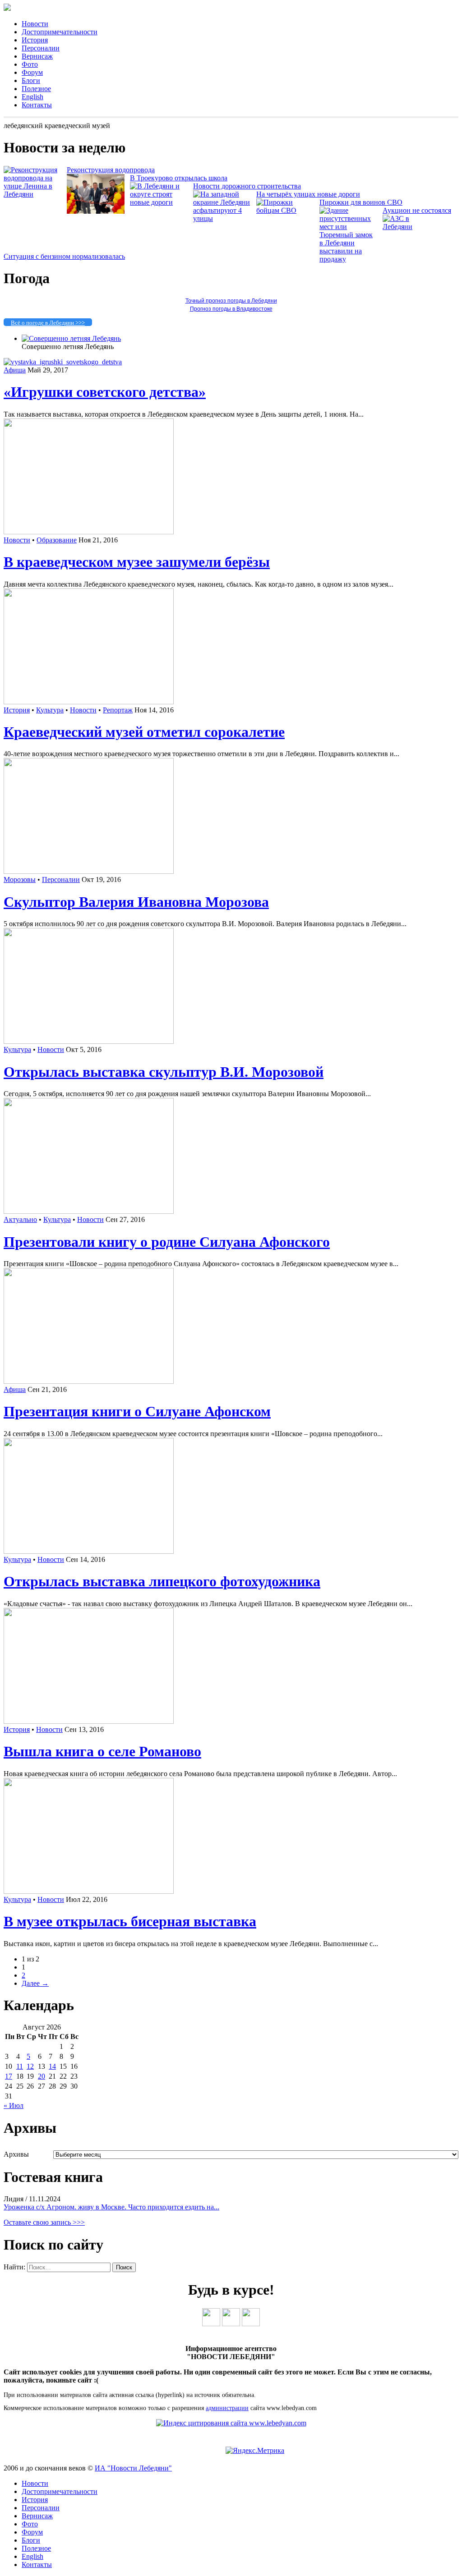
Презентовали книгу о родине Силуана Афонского (167, 1242)
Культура (50, 710)
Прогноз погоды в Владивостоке (231, 309)
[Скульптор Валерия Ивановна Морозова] (89, 871)
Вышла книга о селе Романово (102, 1751)
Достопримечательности (60, 32)
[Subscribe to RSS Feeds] (251, 2324)
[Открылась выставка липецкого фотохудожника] (89, 1551)
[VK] (211, 2324)
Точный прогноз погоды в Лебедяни (231, 301)
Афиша (15, 370)
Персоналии (41, 48)
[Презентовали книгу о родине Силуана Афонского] (89, 1211)
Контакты (37, 105)
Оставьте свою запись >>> (44, 2222)
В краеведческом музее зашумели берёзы (137, 562)
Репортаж (118, 710)
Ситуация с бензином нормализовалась (64, 256)
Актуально (20, 1219)
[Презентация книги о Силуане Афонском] (89, 1381)
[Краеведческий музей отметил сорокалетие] (89, 702)
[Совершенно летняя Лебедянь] (71, 338)
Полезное (36, 89)
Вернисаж (37, 56)
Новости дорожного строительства (247, 186)
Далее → (35, 1983)
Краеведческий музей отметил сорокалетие (144, 732)
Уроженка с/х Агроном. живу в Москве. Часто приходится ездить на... (111, 2207)
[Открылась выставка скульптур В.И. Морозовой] (89, 1041)
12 (30, 2066)
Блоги (31, 80)
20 (42, 2076)
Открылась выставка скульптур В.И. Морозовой (164, 1072)
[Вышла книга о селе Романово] (89, 1721)
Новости (35, 24)
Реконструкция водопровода (111, 170)
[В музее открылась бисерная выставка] (89, 1891)
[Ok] (231, 2324)
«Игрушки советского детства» (105, 392)
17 (9, 2076)
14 (52, 2066)
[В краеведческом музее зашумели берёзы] (89, 532)
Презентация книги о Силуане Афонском (137, 1411)
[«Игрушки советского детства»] (63, 362)
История (35, 40)
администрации (227, 2408)
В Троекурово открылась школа (179, 178)
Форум (32, 72)
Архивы (16, 2154)
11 (20, 2066)
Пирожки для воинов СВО (361, 202)
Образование (57, 540)
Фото (30, 64)
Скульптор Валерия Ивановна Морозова (136, 902)
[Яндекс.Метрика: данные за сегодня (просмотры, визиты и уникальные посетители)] (255, 2451)
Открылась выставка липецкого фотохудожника (162, 1581)
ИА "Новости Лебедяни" (133, 2468)
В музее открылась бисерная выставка (130, 1921)
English (32, 97)
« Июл (14, 2105)
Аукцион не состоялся (417, 210)
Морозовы (20, 879)
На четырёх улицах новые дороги (308, 194)
